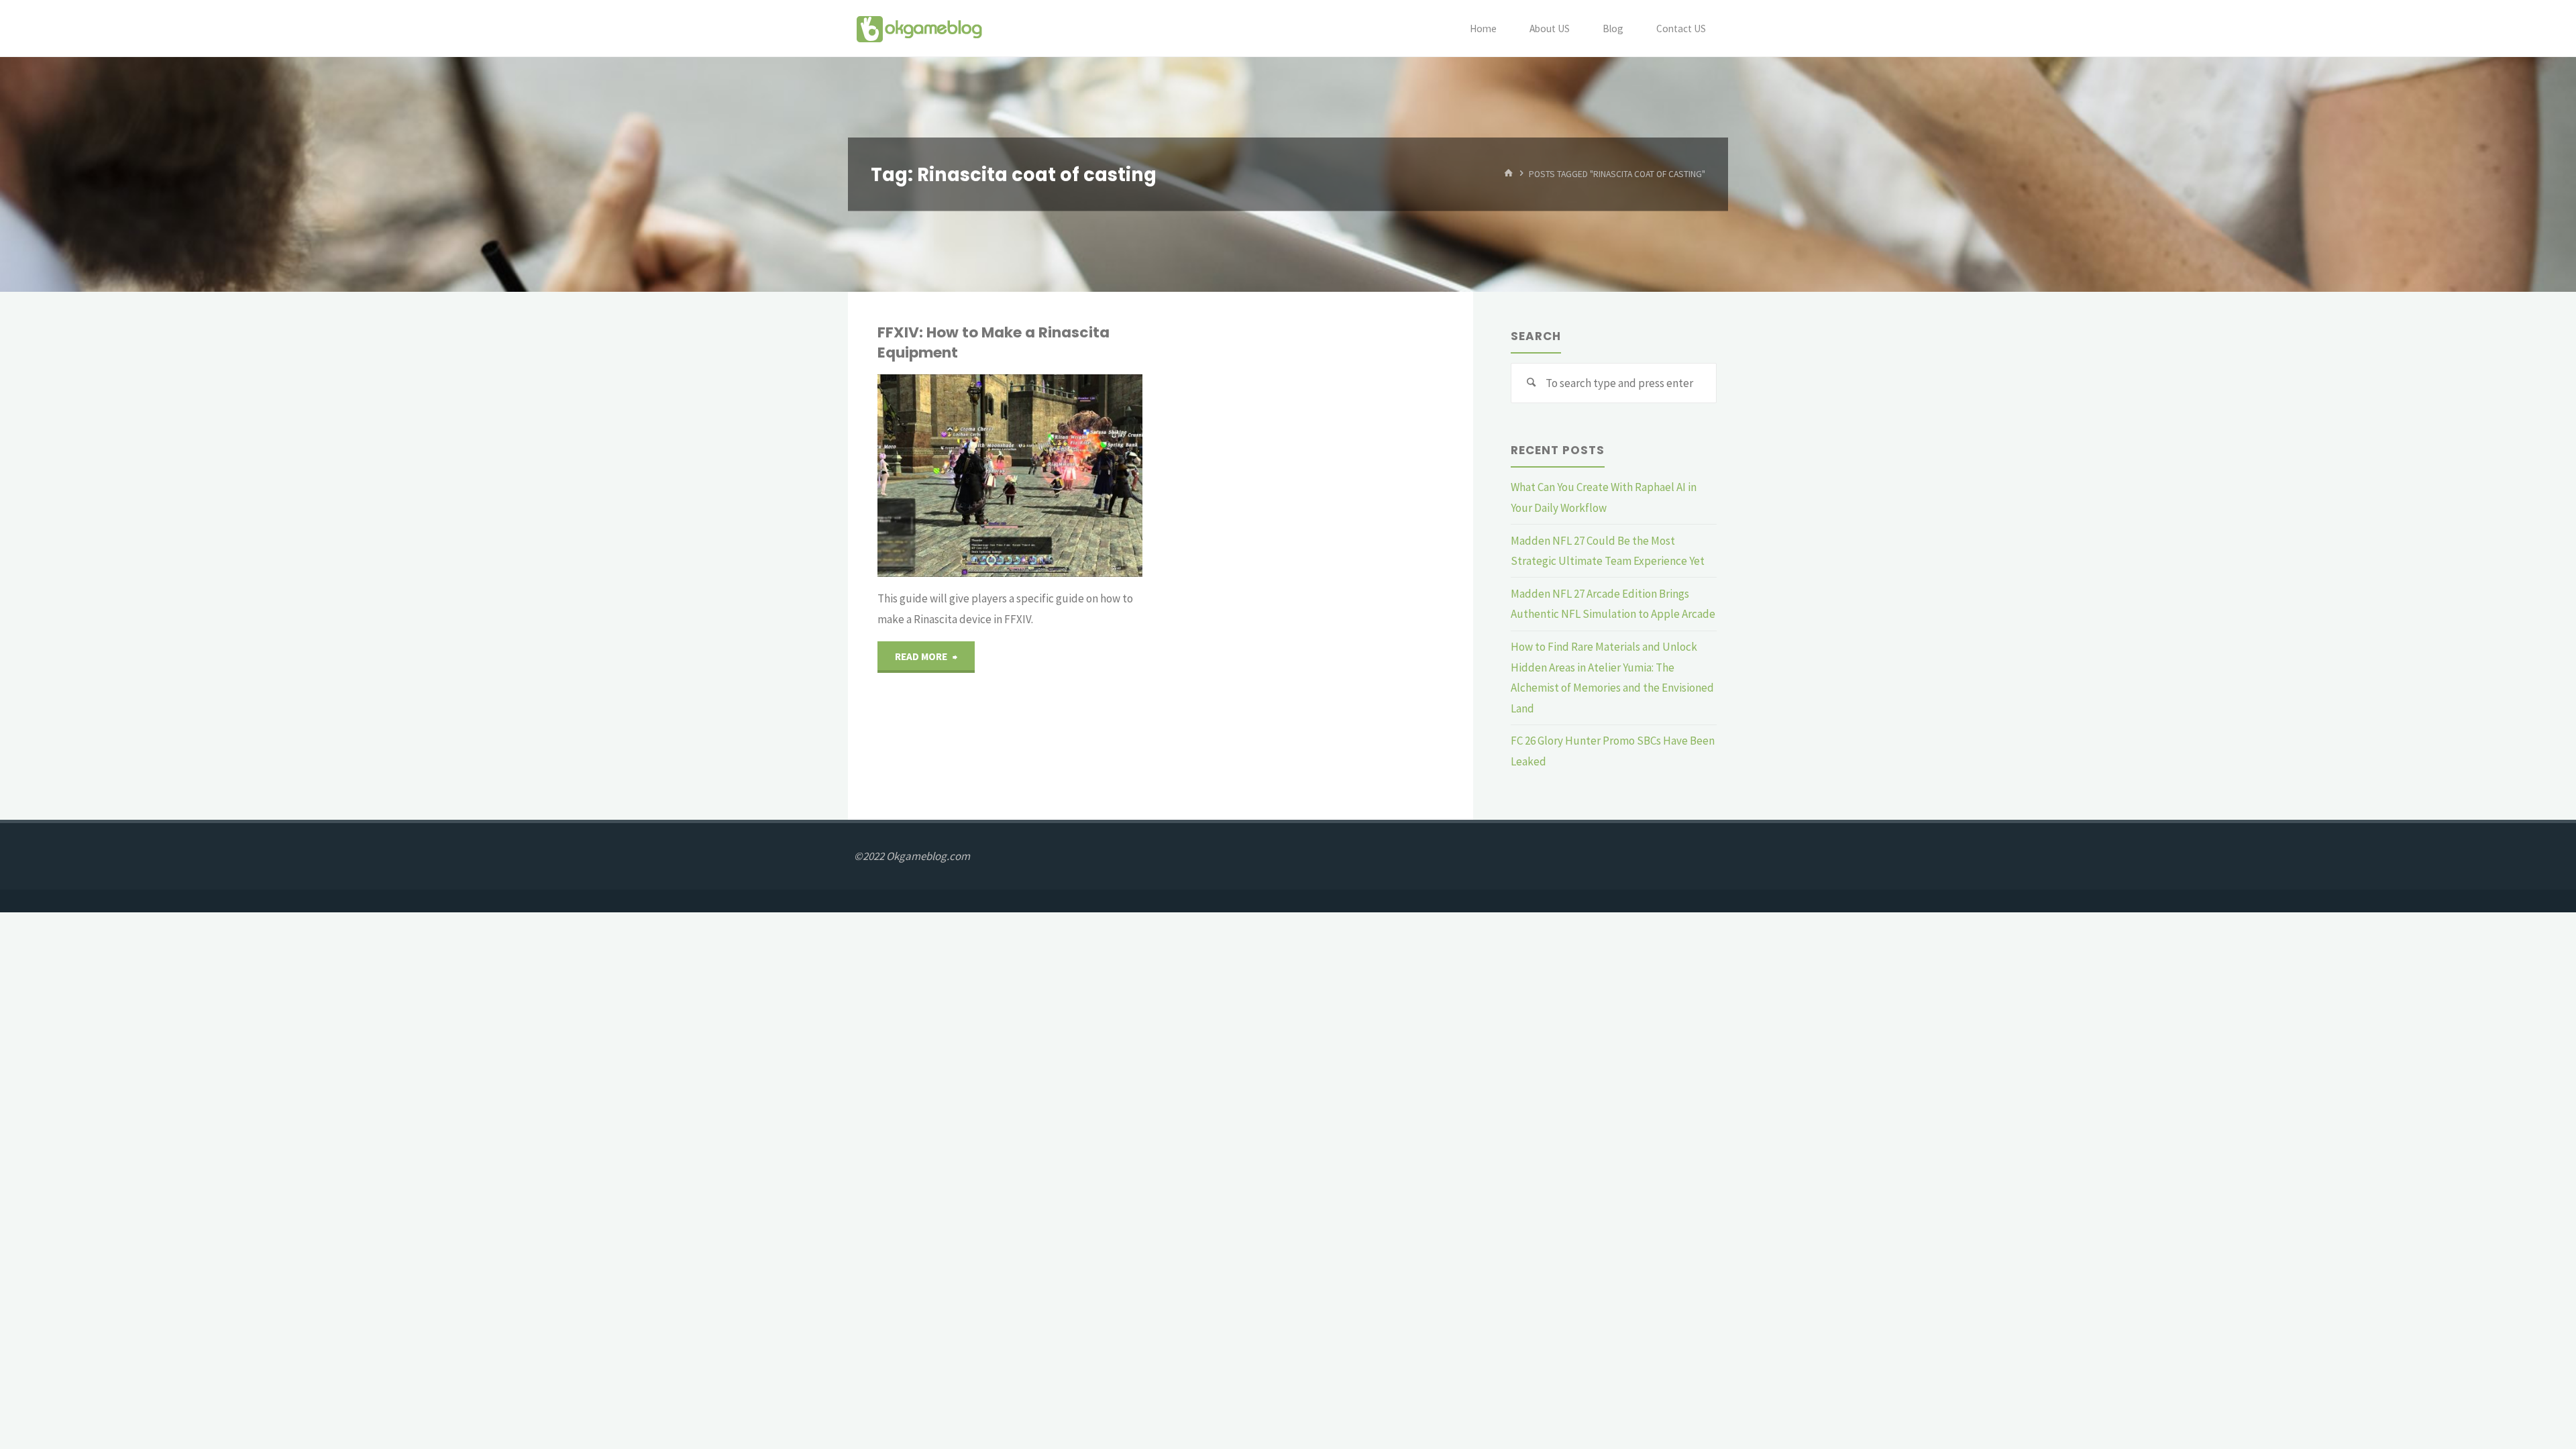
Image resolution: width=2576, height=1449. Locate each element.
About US (1550, 29)
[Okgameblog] (919, 28)
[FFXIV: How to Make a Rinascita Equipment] (1077, 476)
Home (1483, 29)
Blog (1613, 29)
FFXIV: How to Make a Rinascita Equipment (994, 342)
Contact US (1681, 29)
